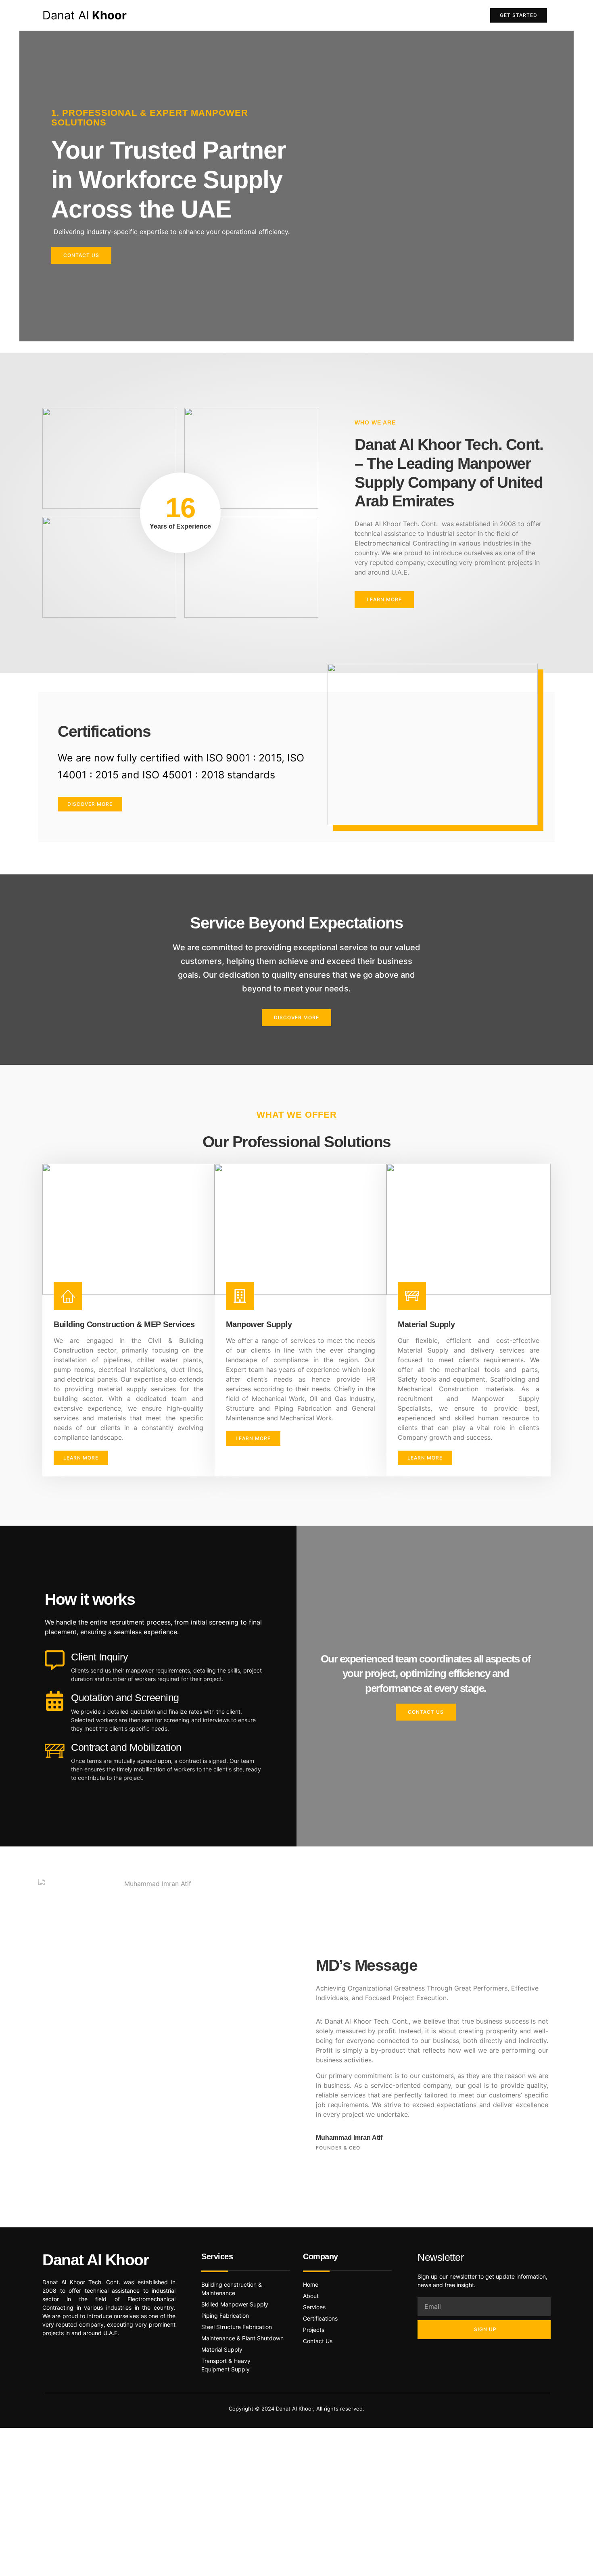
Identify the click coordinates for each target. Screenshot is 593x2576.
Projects (408, 15)
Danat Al (85, 15)
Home (221, 15)
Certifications (308, 15)
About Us (259, 15)
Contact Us (452, 15)
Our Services (362, 15)
